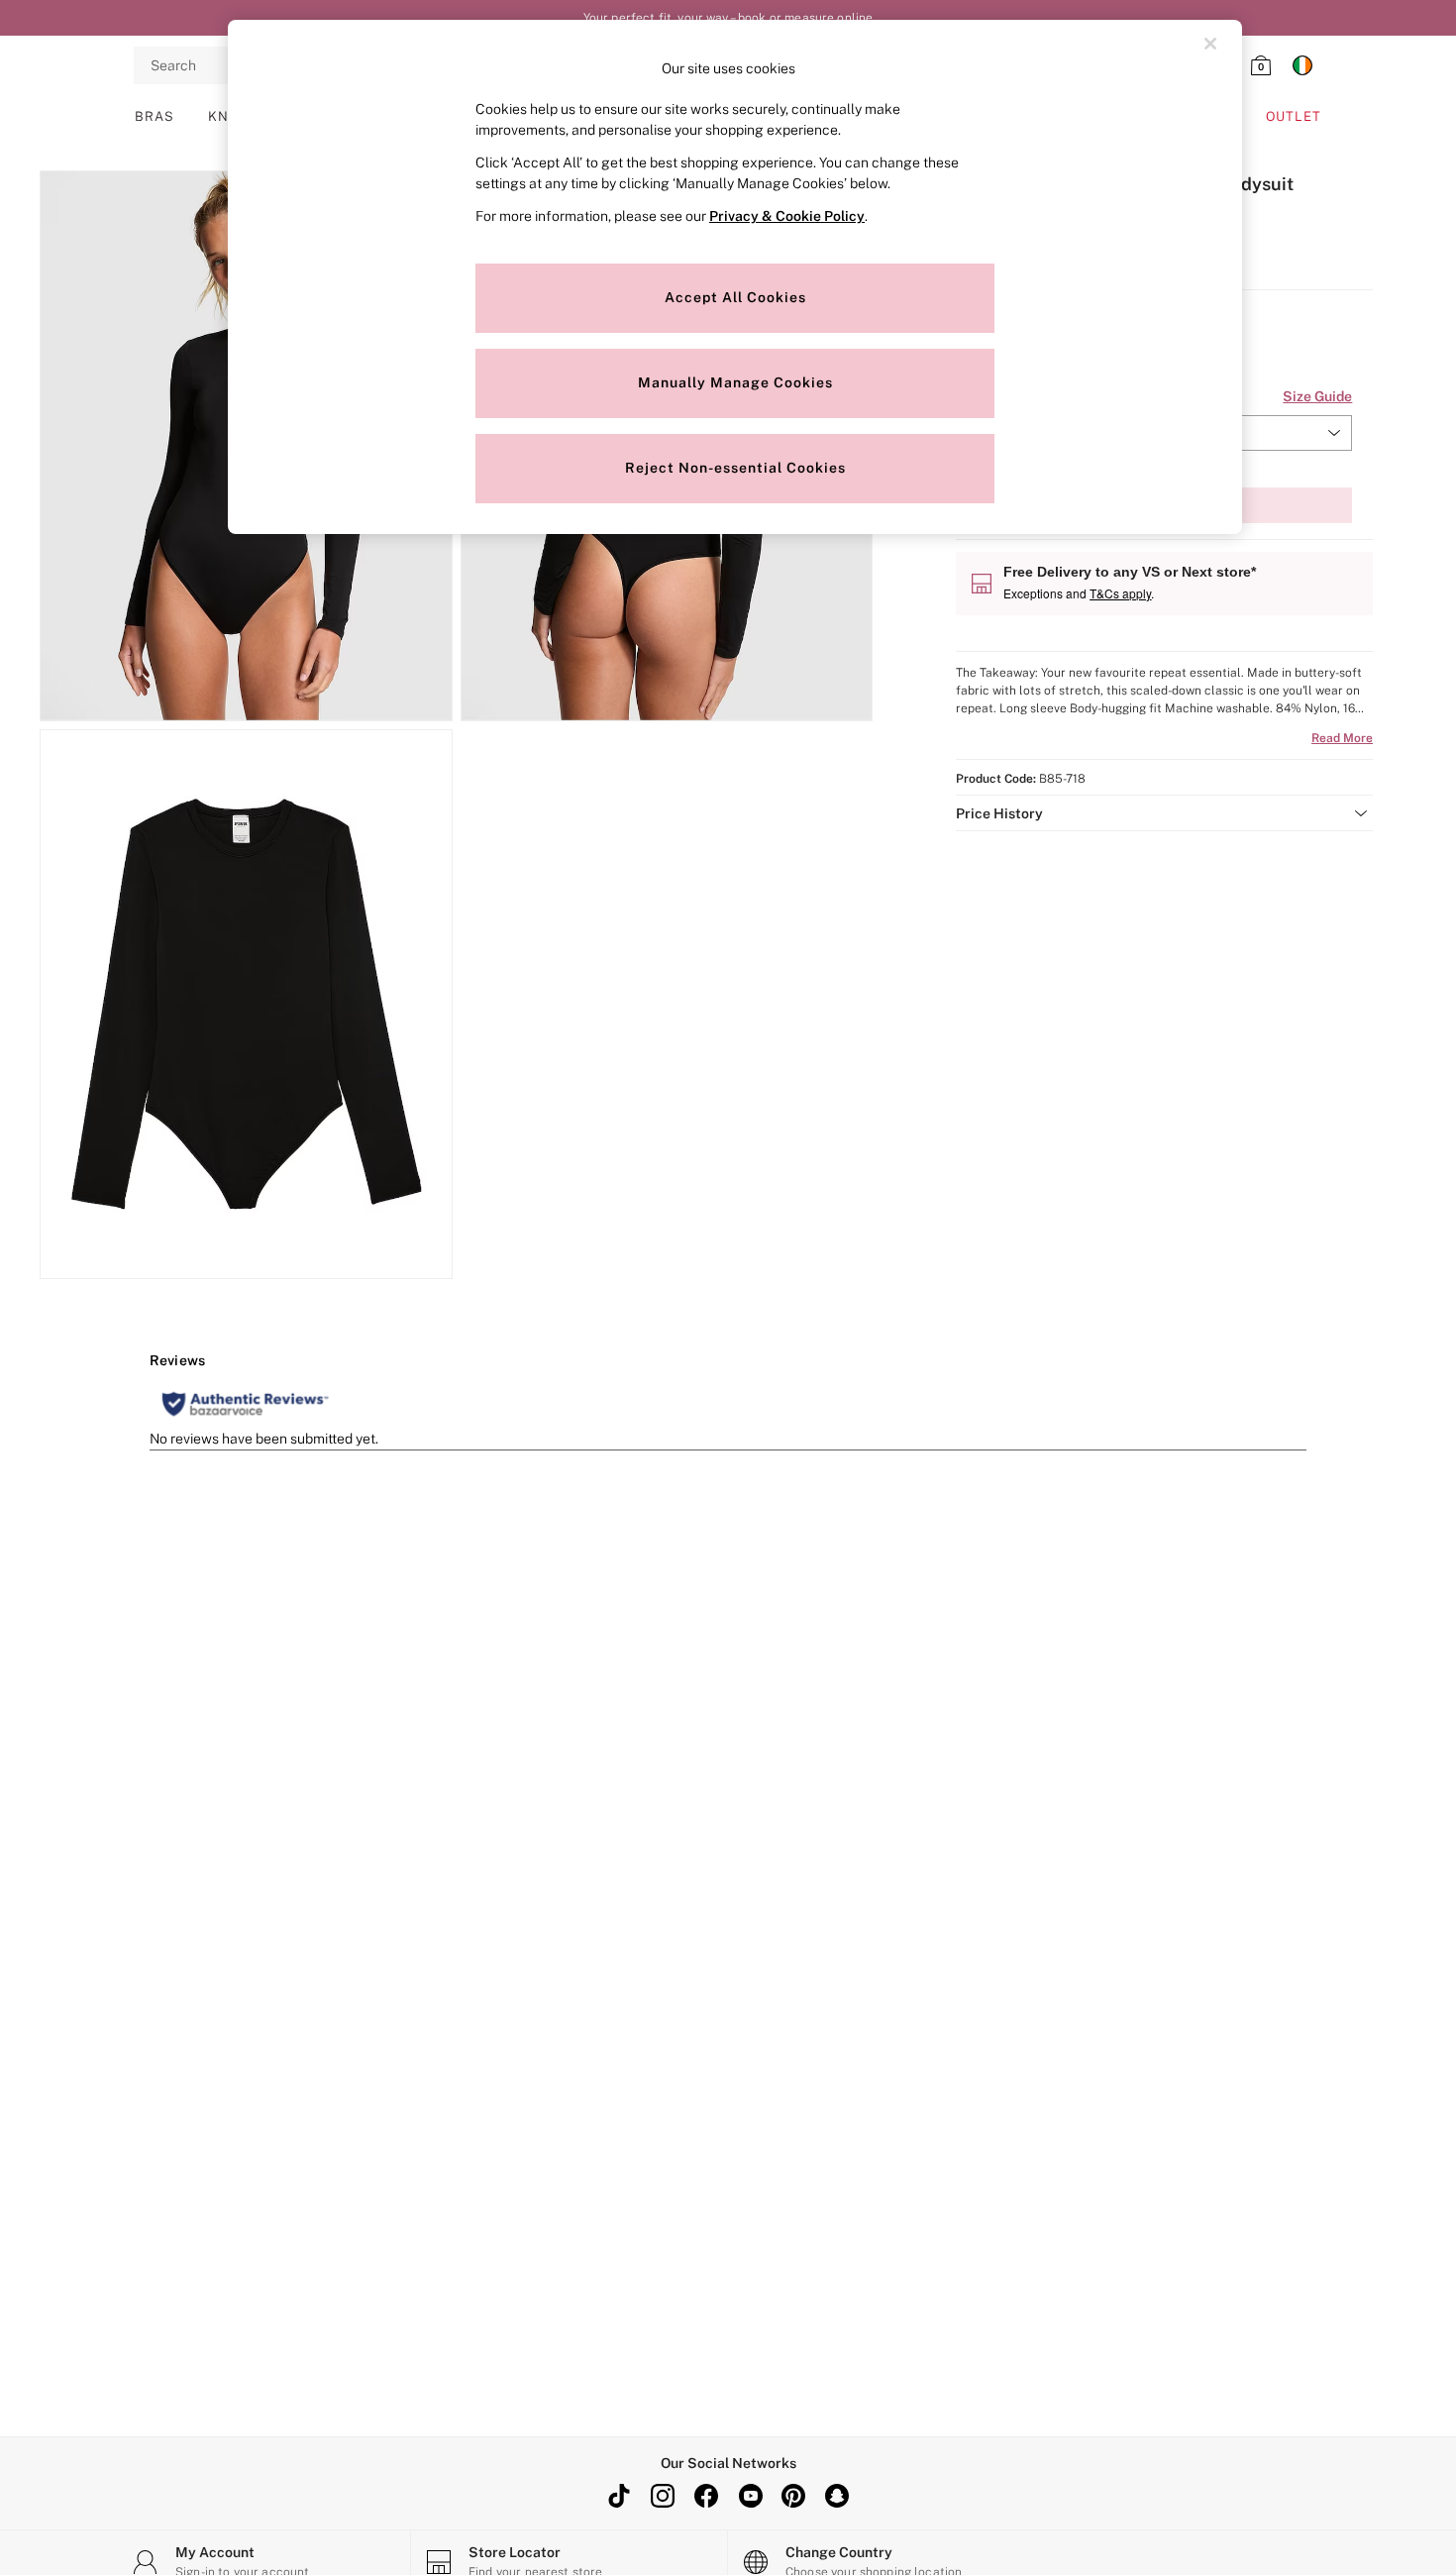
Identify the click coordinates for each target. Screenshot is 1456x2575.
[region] (735, 277)
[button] (1164, 813)
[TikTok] (619, 2496)
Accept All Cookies (735, 297)
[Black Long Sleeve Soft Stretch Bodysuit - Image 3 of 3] (246, 1005)
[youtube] (750, 2496)
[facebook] (706, 2496)
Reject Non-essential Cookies (735, 468)
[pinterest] (793, 2496)
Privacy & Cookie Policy (787, 216)
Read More (1342, 738)
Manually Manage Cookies (735, 382)
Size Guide (1317, 396)
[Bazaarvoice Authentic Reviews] (245, 1404)
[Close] (1210, 44)
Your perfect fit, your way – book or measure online (728, 18)
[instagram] (663, 2496)
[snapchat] (837, 2496)
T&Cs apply (1120, 593)
